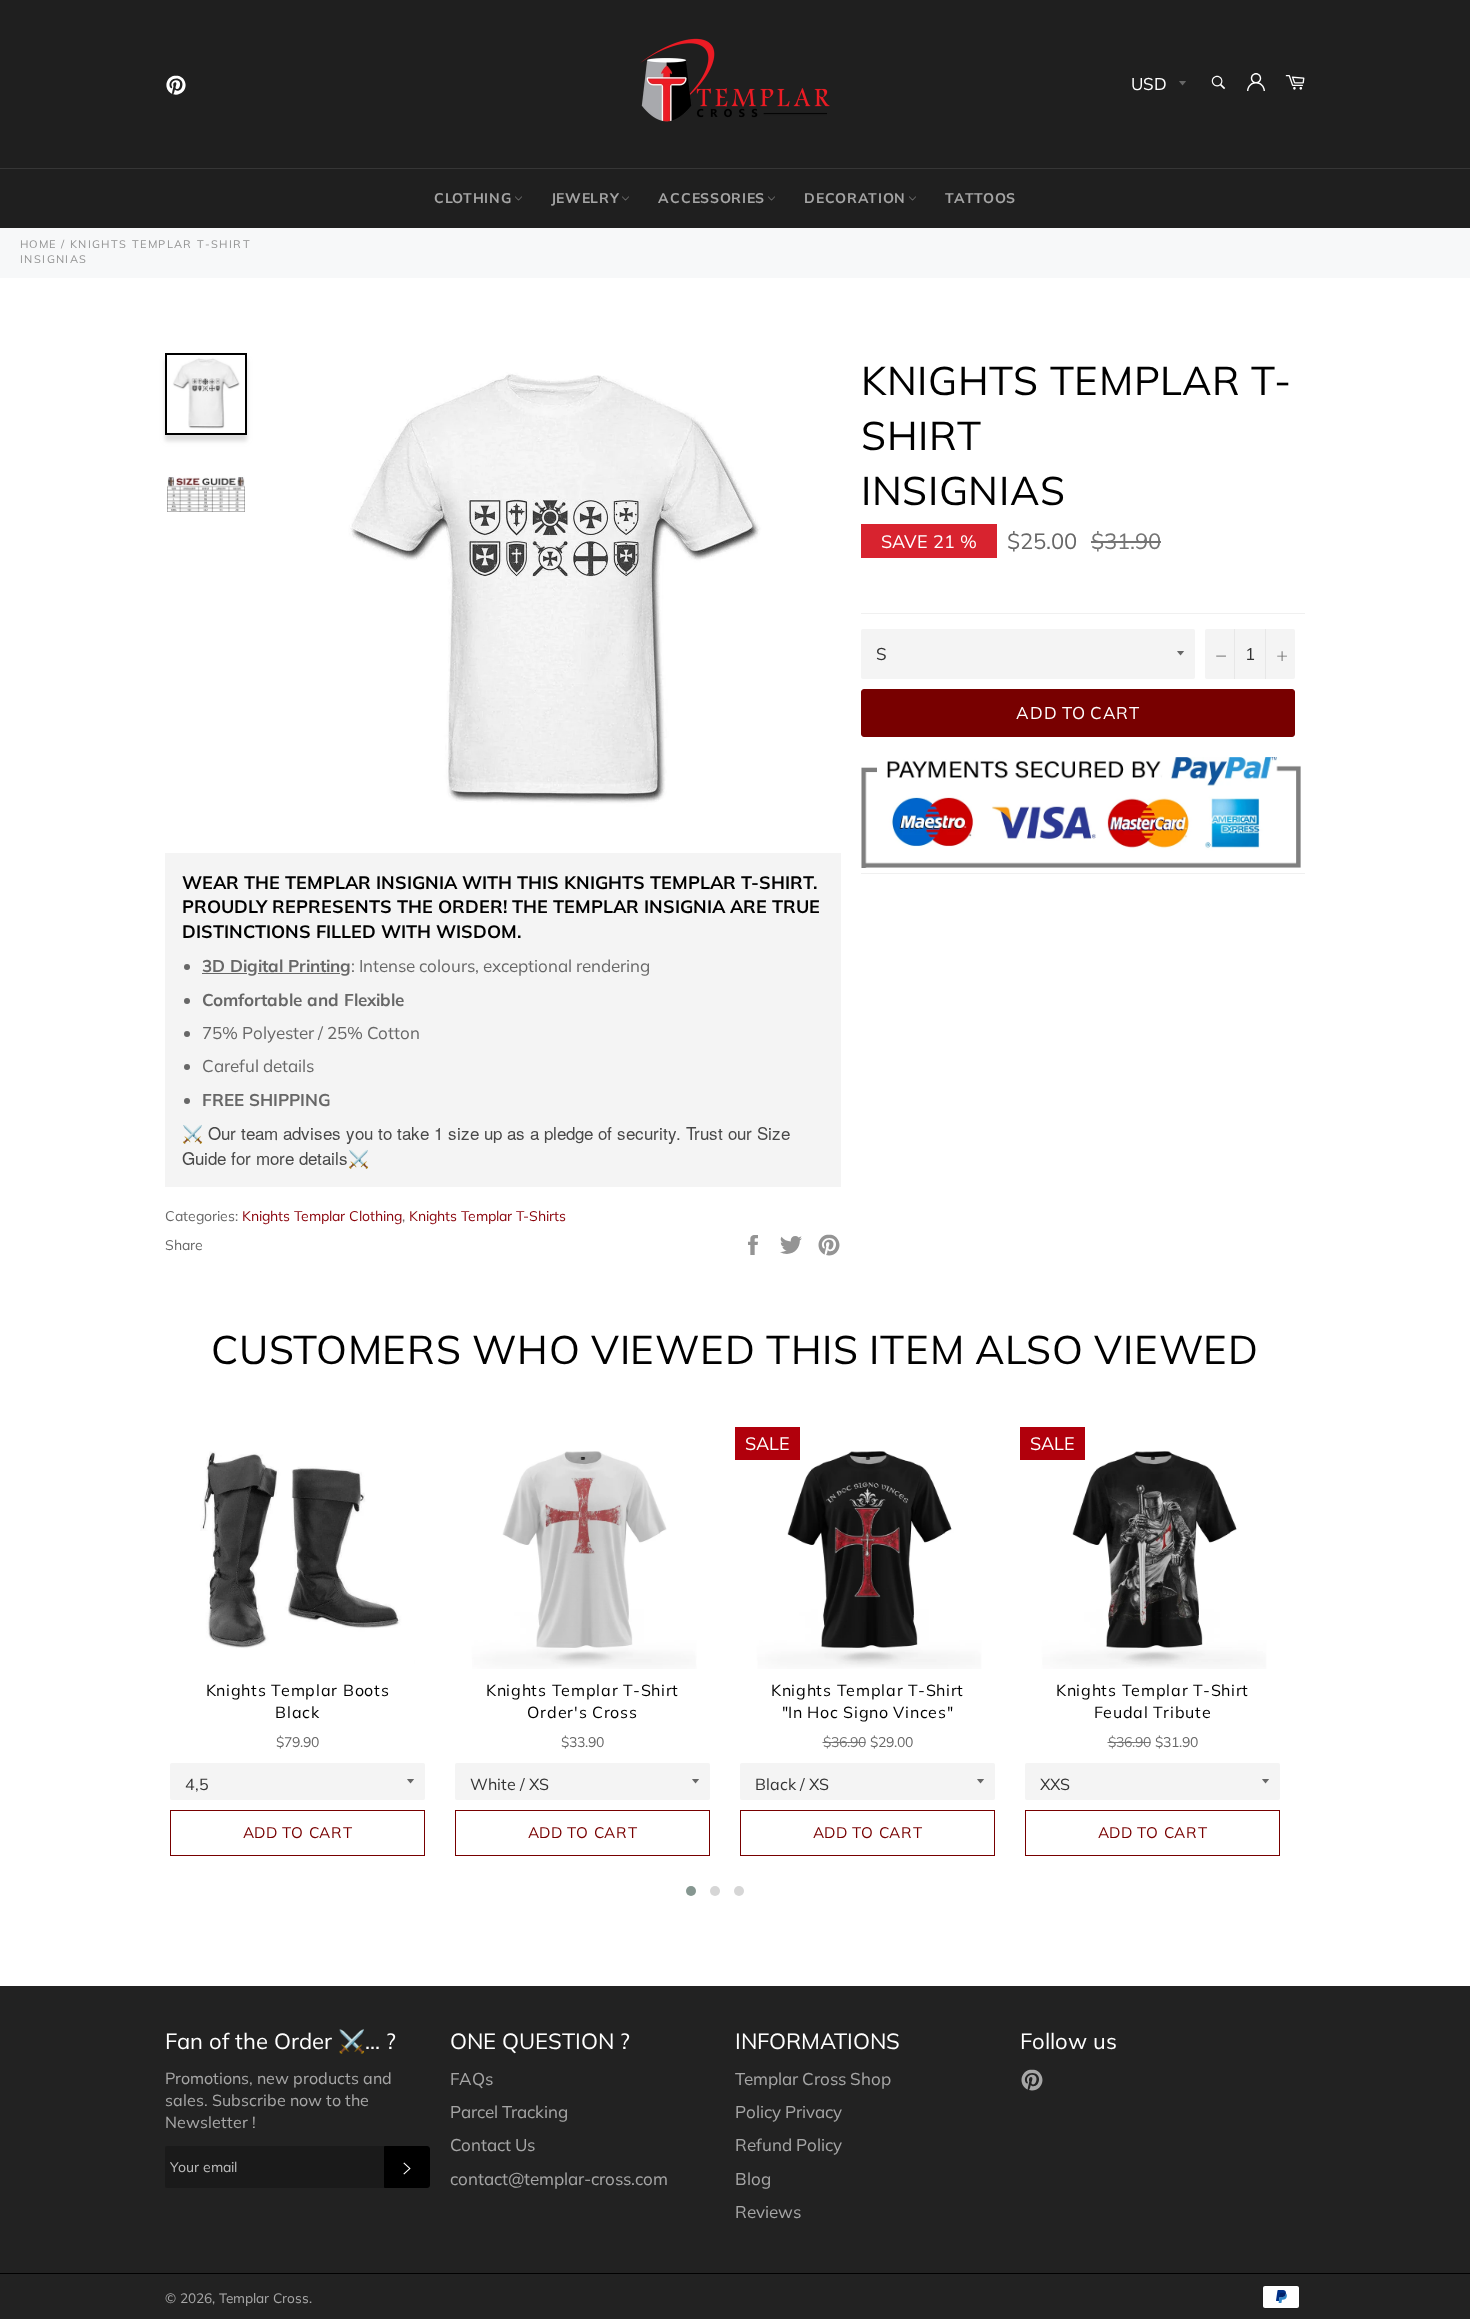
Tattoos (980, 198)
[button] (691, 1891)
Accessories (711, 198)
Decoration (855, 198)
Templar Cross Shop (813, 2078)
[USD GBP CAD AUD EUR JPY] (1156, 84)
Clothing (473, 198)
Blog (753, 2178)
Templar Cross (264, 2297)
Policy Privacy (788, 2111)
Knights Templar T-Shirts (487, 1216)
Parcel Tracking (509, 2111)
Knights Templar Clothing (322, 1216)
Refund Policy (788, 2144)
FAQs (471, 2078)
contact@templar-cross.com (559, 2178)
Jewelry (585, 198)
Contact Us (492, 2144)
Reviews (768, 2211)
